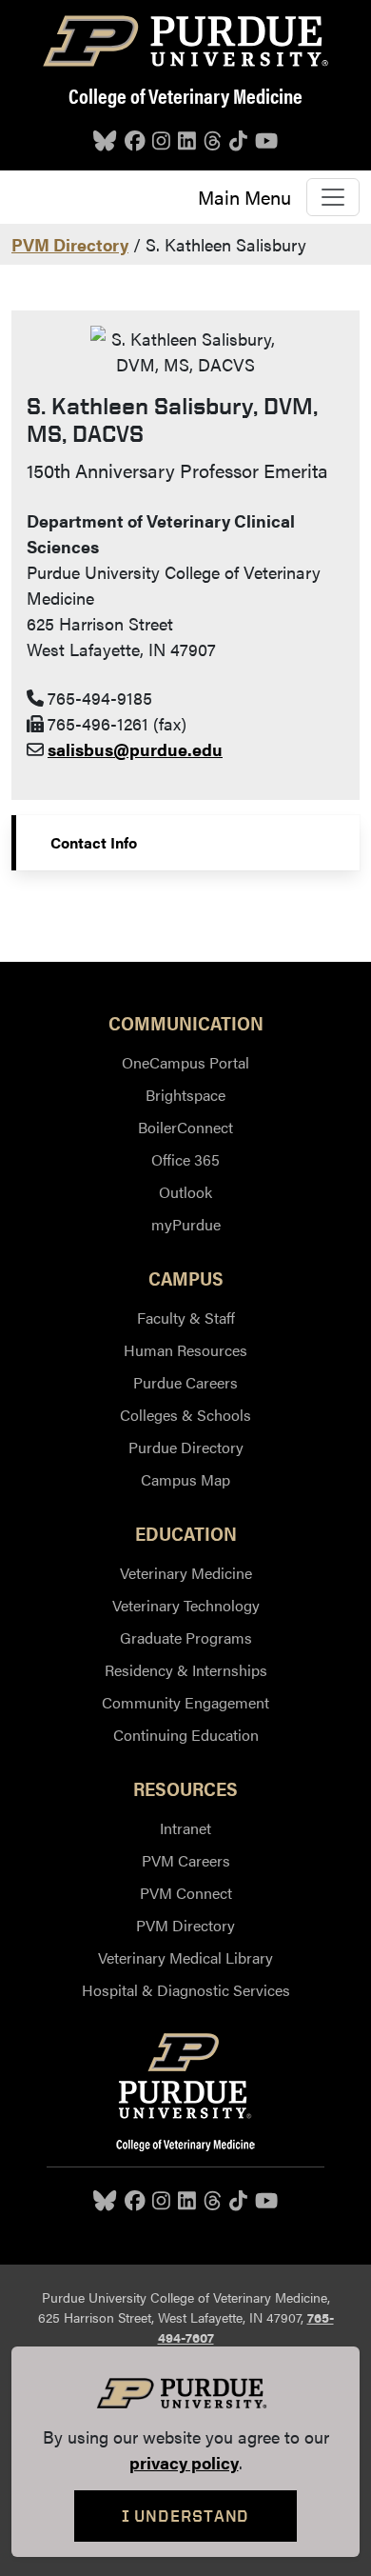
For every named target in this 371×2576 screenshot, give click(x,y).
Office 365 (185, 1159)
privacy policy (184, 2462)
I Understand (186, 2516)
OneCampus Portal (185, 1062)
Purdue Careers (185, 1382)
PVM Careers (186, 1860)
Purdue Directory (186, 1447)
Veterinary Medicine (186, 1573)
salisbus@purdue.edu (135, 749)
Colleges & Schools (185, 1415)
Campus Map (185, 1479)
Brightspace (185, 1095)
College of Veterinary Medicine (185, 95)
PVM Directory (70, 244)
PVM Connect (186, 1893)
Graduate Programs (186, 1637)
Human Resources (185, 1350)
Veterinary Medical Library (185, 1957)
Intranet (185, 1828)
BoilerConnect (185, 1127)
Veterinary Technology (186, 1605)
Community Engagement (185, 1702)
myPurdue (186, 1224)
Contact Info (94, 842)
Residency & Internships (186, 1670)
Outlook (185, 1192)
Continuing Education (186, 1735)
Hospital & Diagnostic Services (186, 1990)
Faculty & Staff (186, 1318)
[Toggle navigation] (333, 197)
